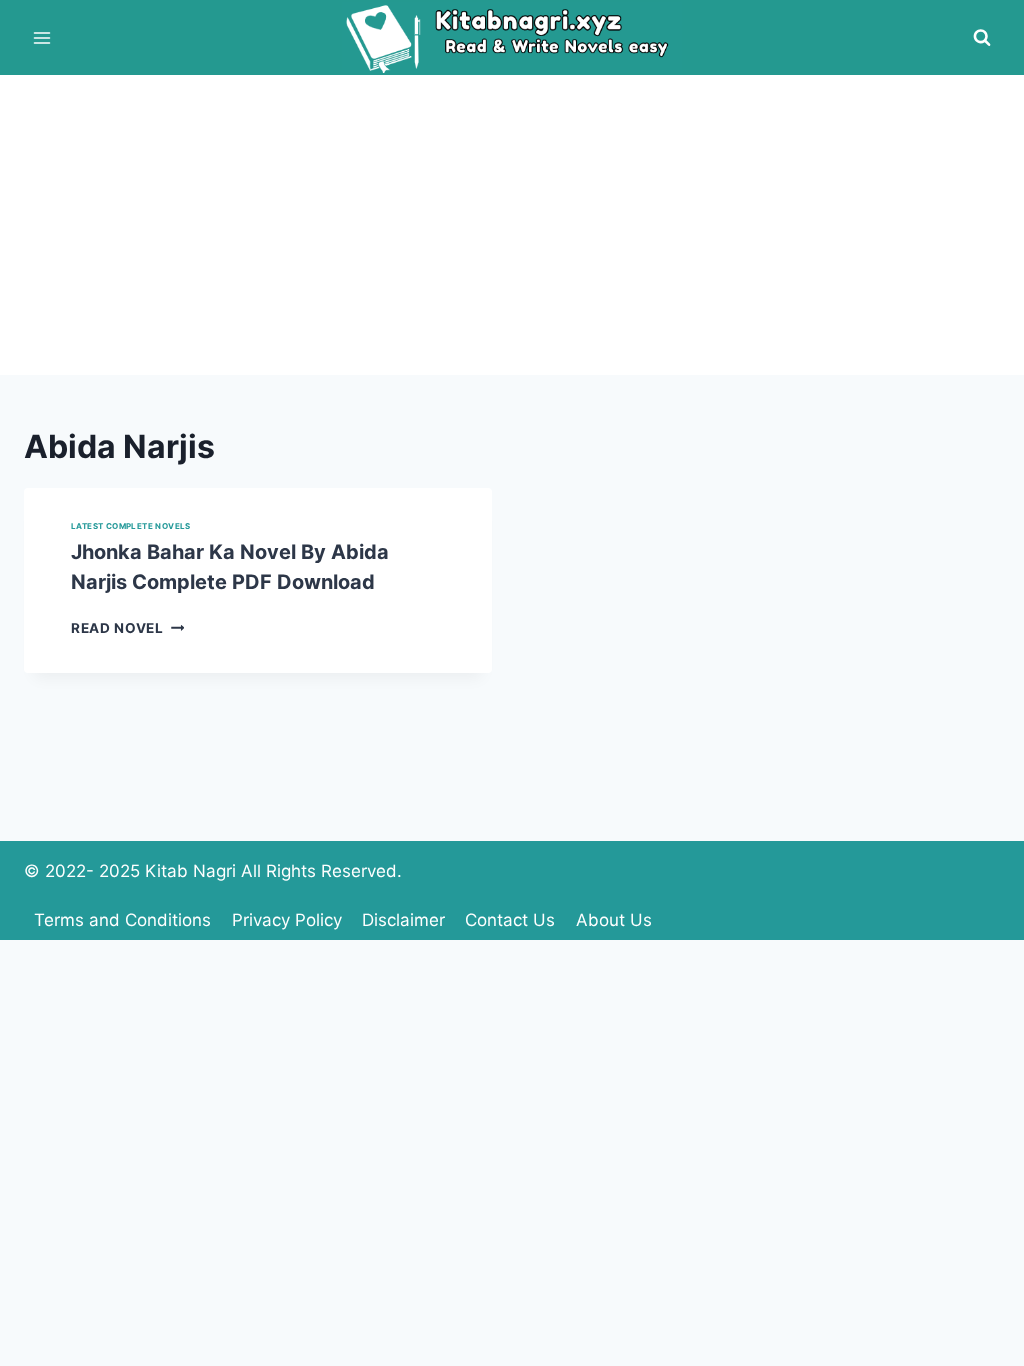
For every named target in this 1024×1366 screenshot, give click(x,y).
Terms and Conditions (122, 920)
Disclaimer (403, 920)
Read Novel (127, 628)
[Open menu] (42, 37)
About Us (614, 920)
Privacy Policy (287, 920)
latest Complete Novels (131, 526)
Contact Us (510, 920)
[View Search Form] (982, 38)
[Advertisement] (512, 225)
